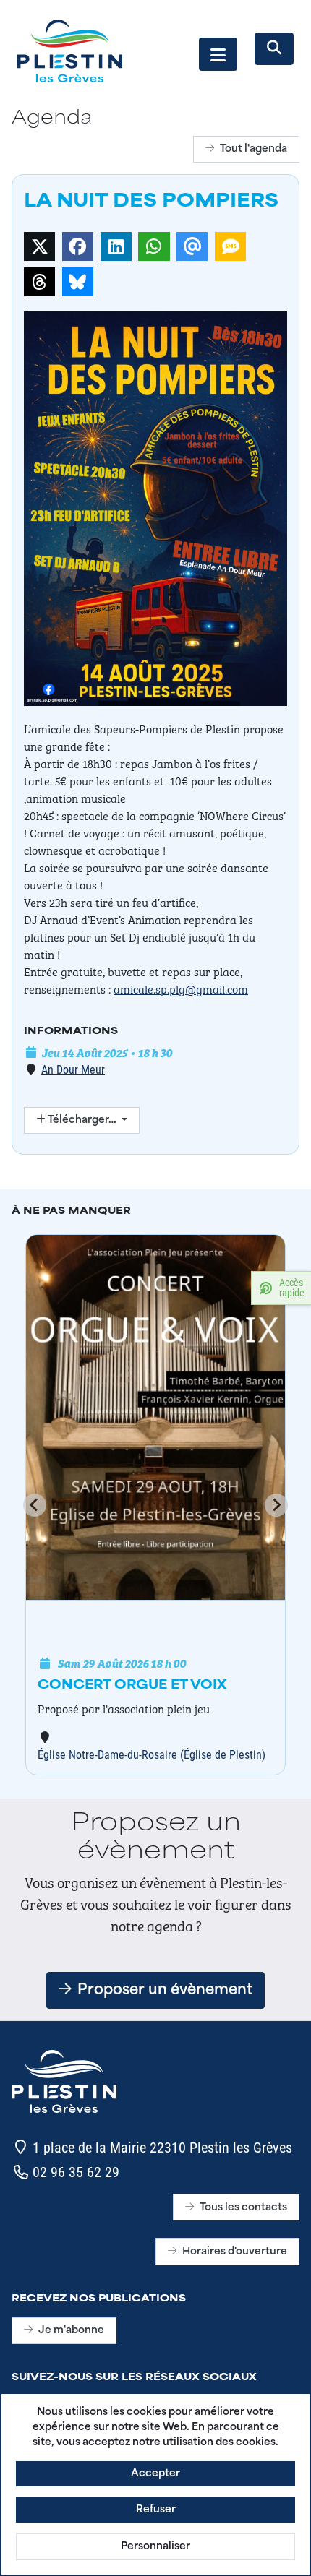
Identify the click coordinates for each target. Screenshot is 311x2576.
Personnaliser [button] (155, 2547)
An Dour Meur (73, 1069)
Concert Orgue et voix (132, 1686)
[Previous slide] (35, 1505)
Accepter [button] (155, 2474)
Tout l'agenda (254, 149)
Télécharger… (82, 1120)
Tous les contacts (243, 2208)
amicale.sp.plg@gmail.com (181, 989)
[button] (218, 54)
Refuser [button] (156, 2510)
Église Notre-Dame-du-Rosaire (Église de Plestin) (152, 1754)
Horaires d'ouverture (235, 2252)
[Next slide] (276, 1505)
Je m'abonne (71, 2331)
